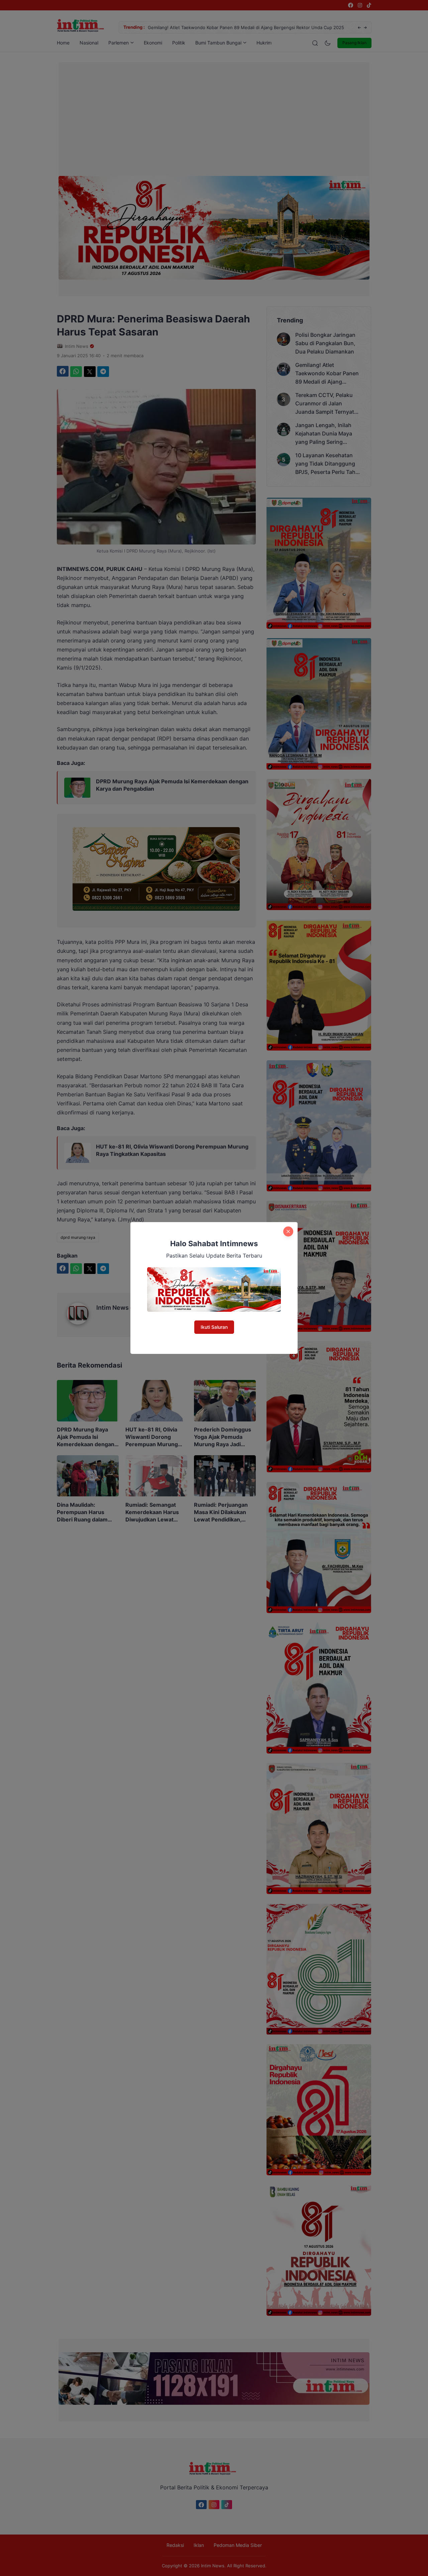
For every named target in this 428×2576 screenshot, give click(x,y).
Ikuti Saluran (214, 1327)
